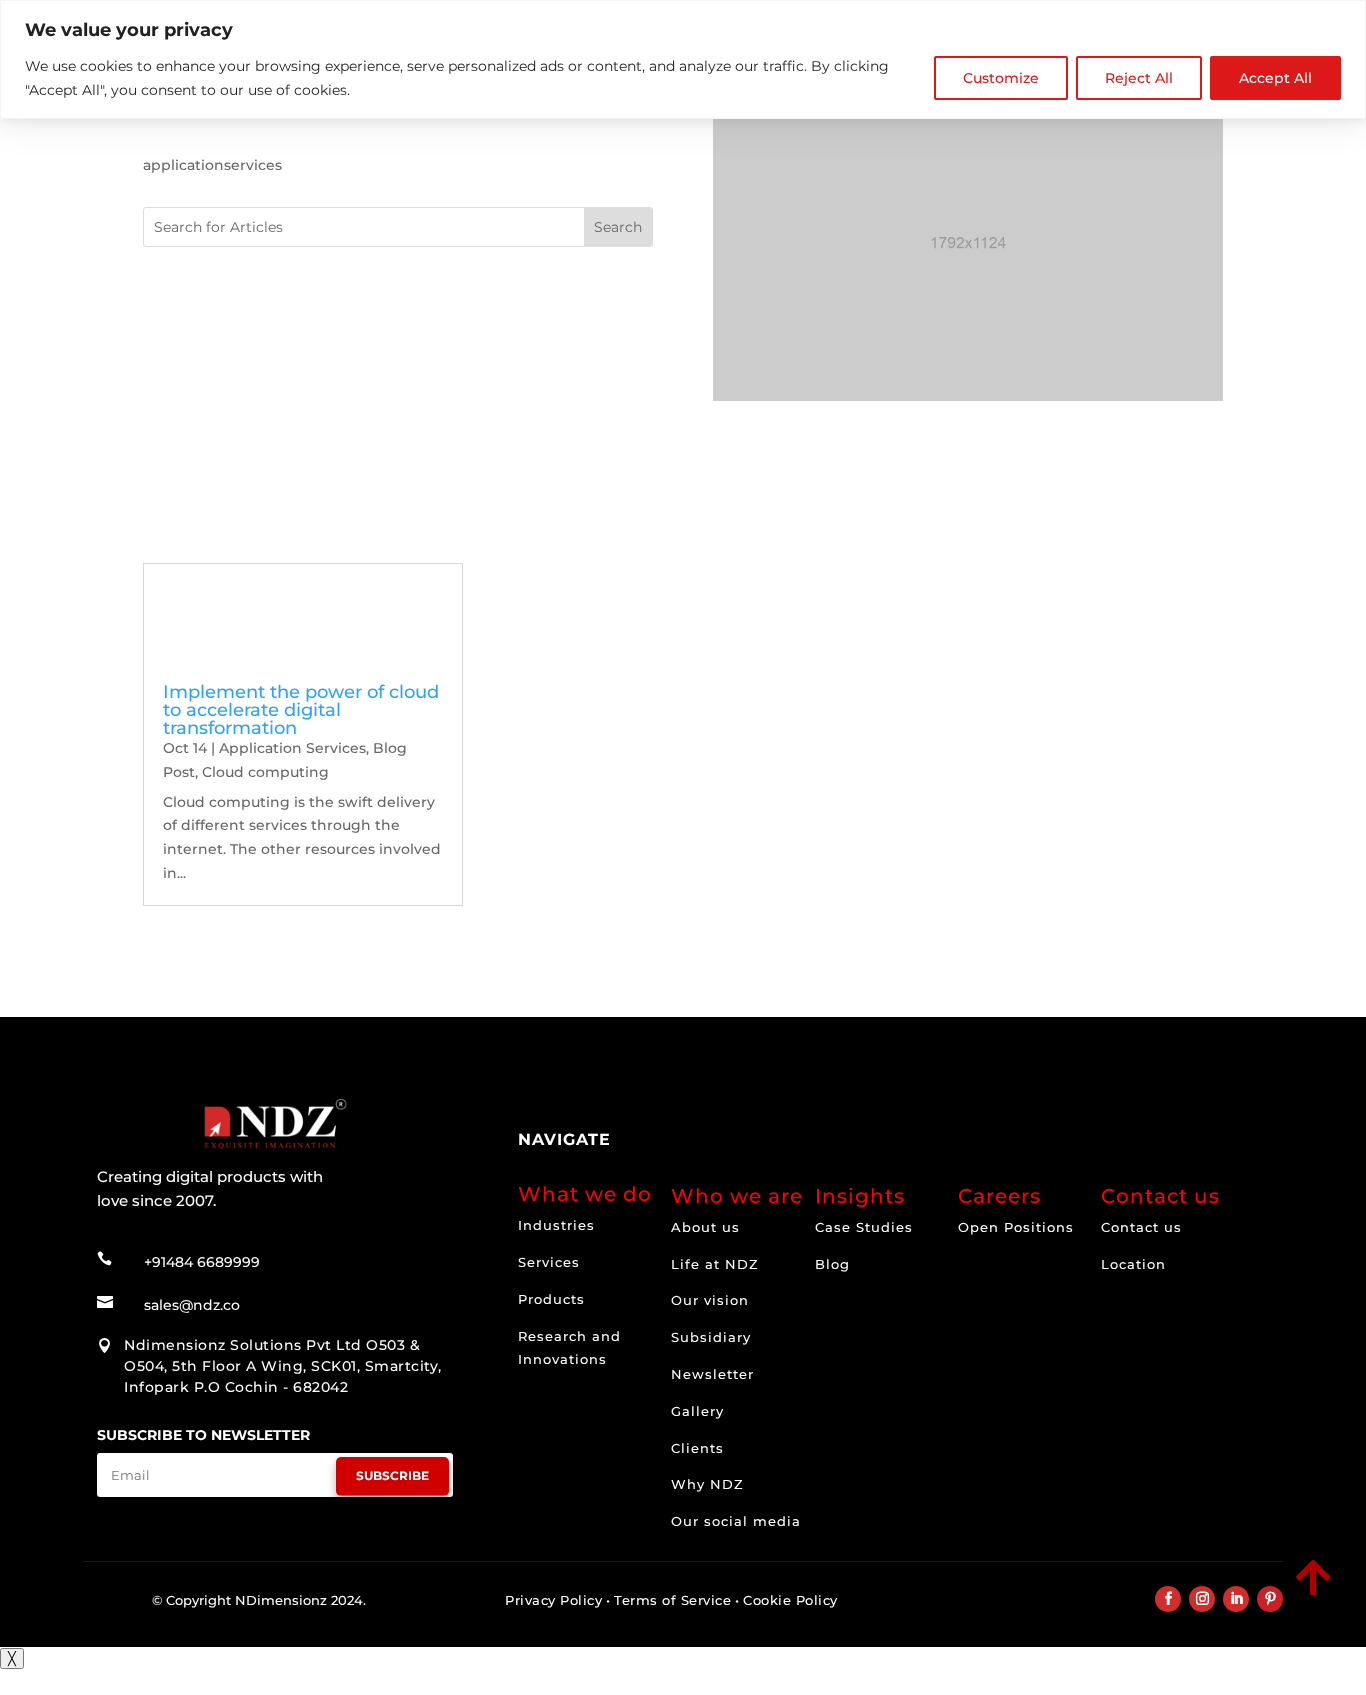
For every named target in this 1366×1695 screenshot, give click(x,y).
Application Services (292, 748)
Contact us (1141, 1227)
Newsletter (712, 1374)
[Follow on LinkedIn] (1236, 1599)
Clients (697, 1448)
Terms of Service (672, 1600)
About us (705, 1227)
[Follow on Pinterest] (1270, 1599)
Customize (1001, 78)
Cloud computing (265, 772)
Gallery (697, 1411)
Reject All (1139, 78)
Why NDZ (707, 1484)
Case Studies (864, 1227)
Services (549, 1262)
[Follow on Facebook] (1168, 1599)
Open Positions (1016, 1227)
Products (551, 1299)
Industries (556, 1225)
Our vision (710, 1300)
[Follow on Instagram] (1202, 1599)
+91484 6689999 (202, 1262)
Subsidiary (711, 1337)
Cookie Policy (790, 1600)
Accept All (1275, 78)
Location (1133, 1264)
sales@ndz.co (192, 1305)
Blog (832, 1264)
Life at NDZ (715, 1264)
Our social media (736, 1521)
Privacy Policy (553, 1600)
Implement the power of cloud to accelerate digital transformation (301, 710)
